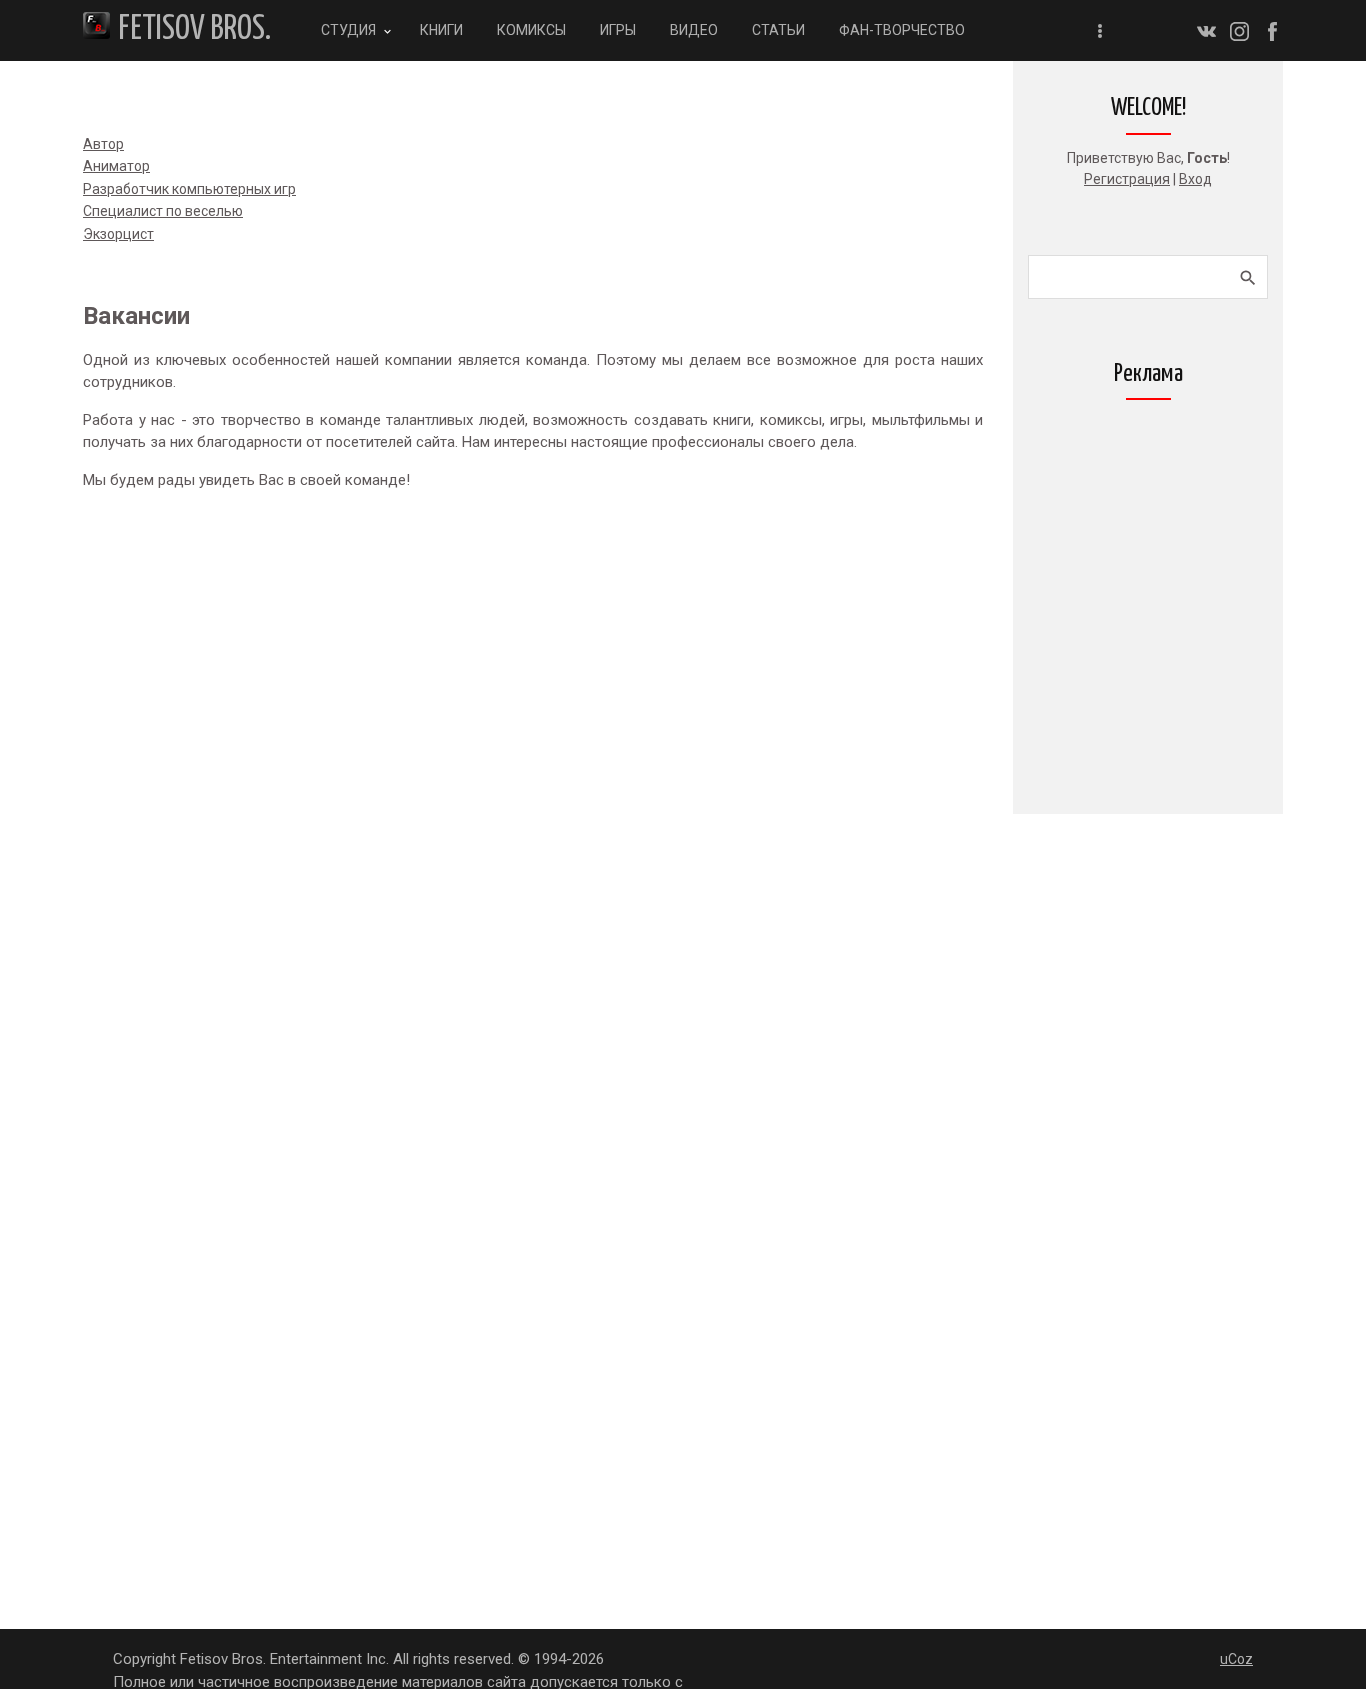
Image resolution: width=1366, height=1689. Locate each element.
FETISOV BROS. (194, 29)
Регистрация (1127, 179)
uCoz (1236, 1659)
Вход (1195, 179)
